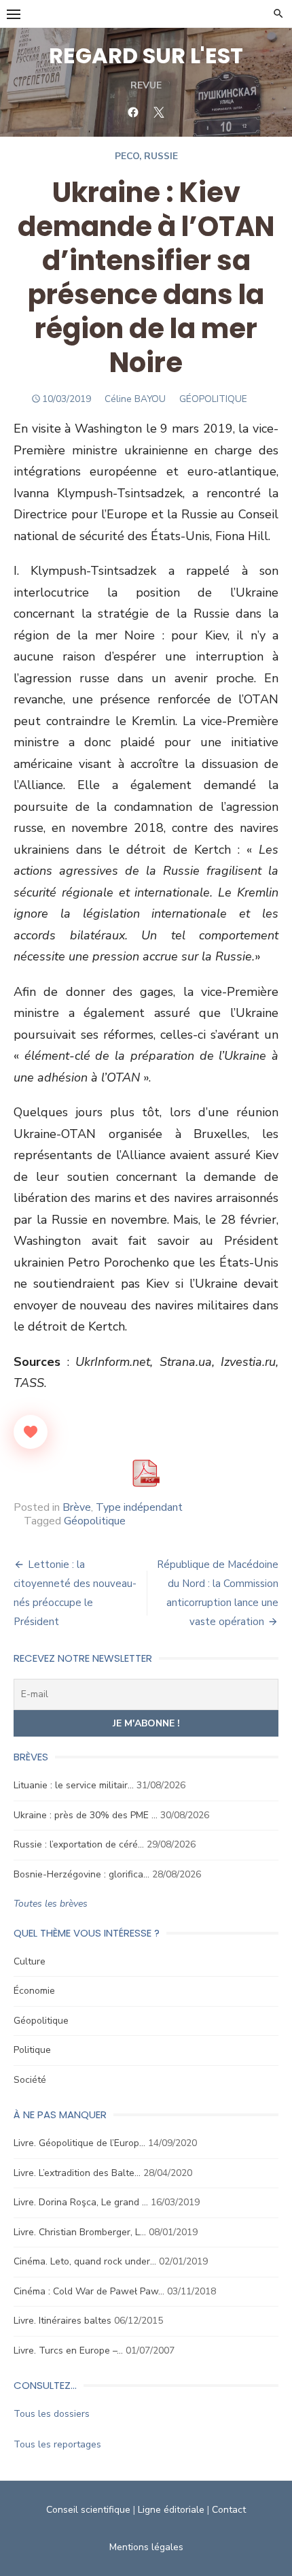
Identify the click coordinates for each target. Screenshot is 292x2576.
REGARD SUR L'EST (146, 55)
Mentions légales (146, 2547)
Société (30, 2080)
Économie (34, 1991)
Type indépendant (139, 1507)
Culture (30, 1961)
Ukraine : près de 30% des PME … (86, 1815)
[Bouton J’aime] (31, 1432)
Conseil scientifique (88, 2510)
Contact (229, 2510)
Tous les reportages (57, 2444)
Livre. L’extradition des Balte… (77, 2173)
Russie (161, 156)
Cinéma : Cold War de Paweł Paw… (89, 2291)
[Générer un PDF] (146, 1473)
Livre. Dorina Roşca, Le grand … (81, 2202)
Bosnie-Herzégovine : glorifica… (81, 1874)
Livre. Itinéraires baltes (62, 2321)
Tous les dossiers (52, 2414)
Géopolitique (95, 1521)
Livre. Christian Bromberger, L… (80, 2232)
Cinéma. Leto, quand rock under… (85, 2261)
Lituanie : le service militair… (74, 1785)
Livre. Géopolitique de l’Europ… (79, 2143)
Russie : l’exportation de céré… (79, 1844)
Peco (127, 156)
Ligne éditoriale (171, 2510)
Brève (77, 1507)
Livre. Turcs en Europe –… (68, 2351)
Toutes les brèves (51, 1904)
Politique (32, 2050)
